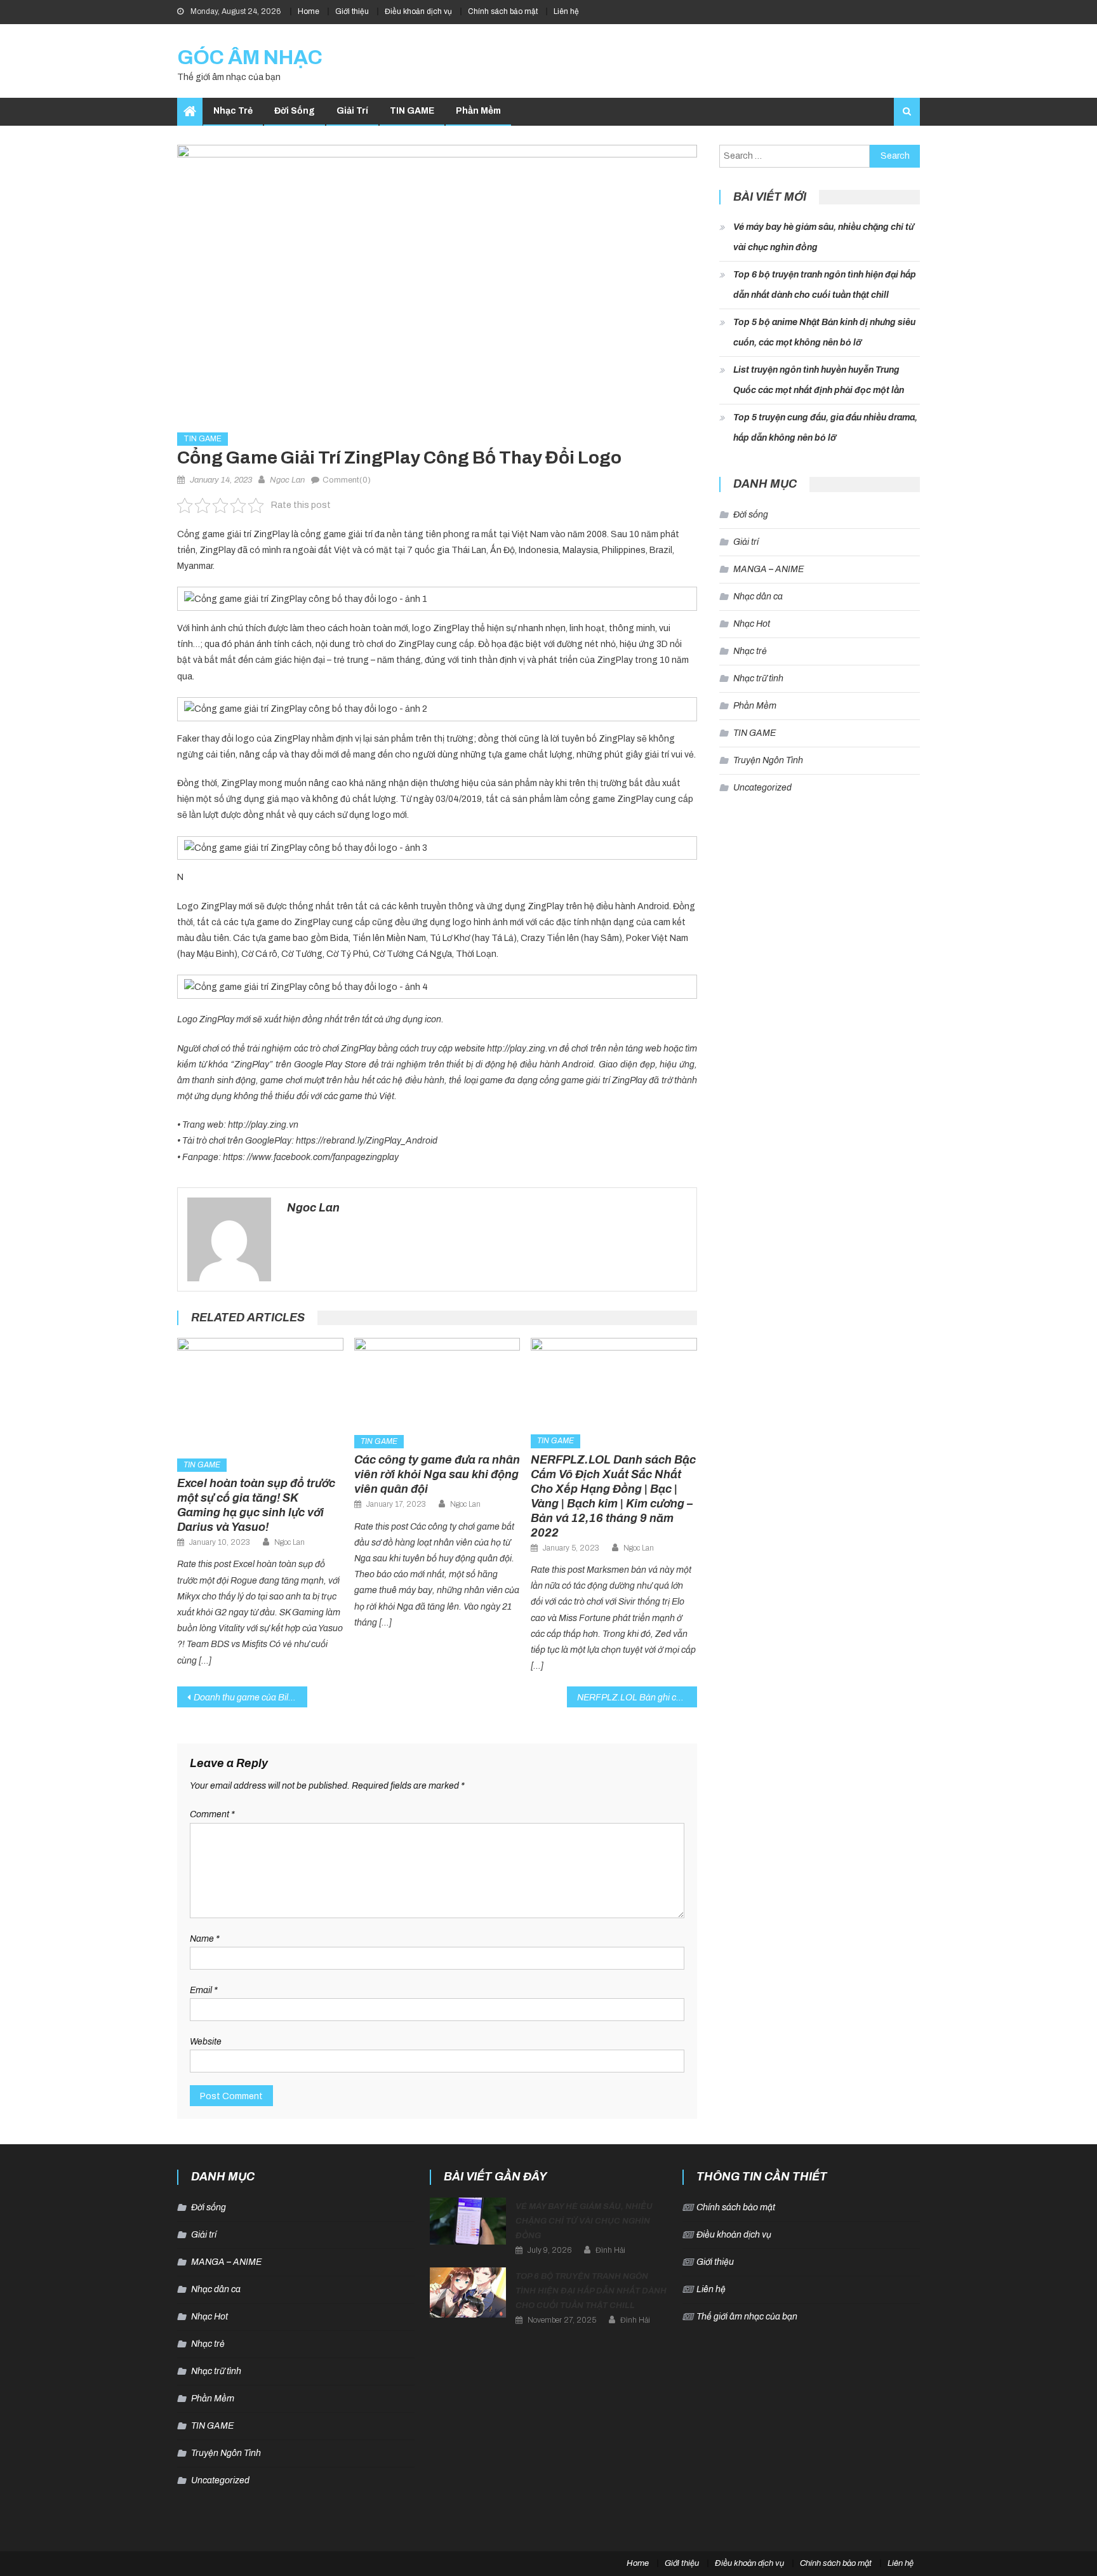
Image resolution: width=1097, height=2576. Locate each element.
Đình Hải (610, 2250)
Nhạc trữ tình (758, 678)
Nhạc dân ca (758, 597)
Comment (212, 1814)
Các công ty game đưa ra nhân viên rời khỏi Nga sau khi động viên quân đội (437, 1474)
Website (206, 2042)
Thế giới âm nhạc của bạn (747, 2317)
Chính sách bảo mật (503, 11)
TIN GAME (412, 111)
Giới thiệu (352, 11)
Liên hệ (566, 11)
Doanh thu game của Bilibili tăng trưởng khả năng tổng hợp (250, 1698)
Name (205, 1939)
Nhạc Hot (752, 624)
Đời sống (295, 111)
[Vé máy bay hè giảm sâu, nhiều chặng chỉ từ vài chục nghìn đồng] (468, 2221)
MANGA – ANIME (768, 569)
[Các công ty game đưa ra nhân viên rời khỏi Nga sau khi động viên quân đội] (437, 1382)
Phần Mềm (478, 111)
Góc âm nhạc (250, 57)
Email (204, 1990)
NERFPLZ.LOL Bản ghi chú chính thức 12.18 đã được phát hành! (637, 1698)
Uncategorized (762, 788)
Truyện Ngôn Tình (768, 760)
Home (309, 11)
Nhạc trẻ (233, 111)
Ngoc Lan (287, 480)
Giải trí (352, 111)
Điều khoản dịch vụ (418, 11)
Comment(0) (347, 480)
